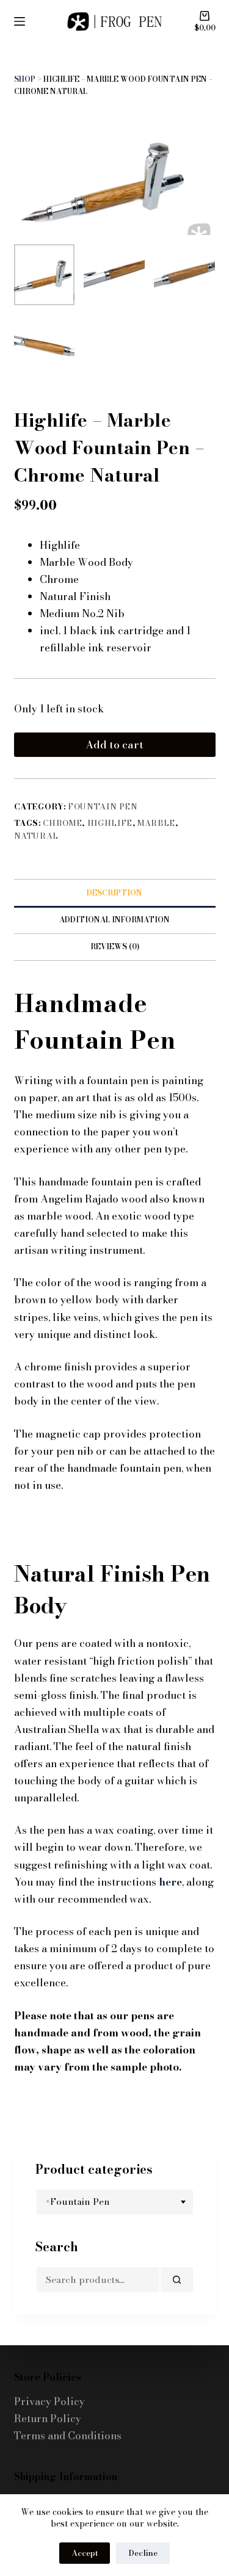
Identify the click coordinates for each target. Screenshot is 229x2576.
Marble (156, 823)
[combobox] (115, 2202)
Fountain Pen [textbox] (78, 2202)
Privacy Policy (49, 2401)
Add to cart (114, 745)
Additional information (114, 920)
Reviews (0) (115, 946)
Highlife (110, 823)
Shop (25, 79)
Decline (143, 2553)
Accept (85, 2553)
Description (114, 893)
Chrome (62, 823)
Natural (37, 836)
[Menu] (20, 21)
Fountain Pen (103, 806)
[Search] (177, 2280)
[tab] (115, 892)
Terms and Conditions (68, 2436)
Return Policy (48, 2419)
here (170, 1882)
